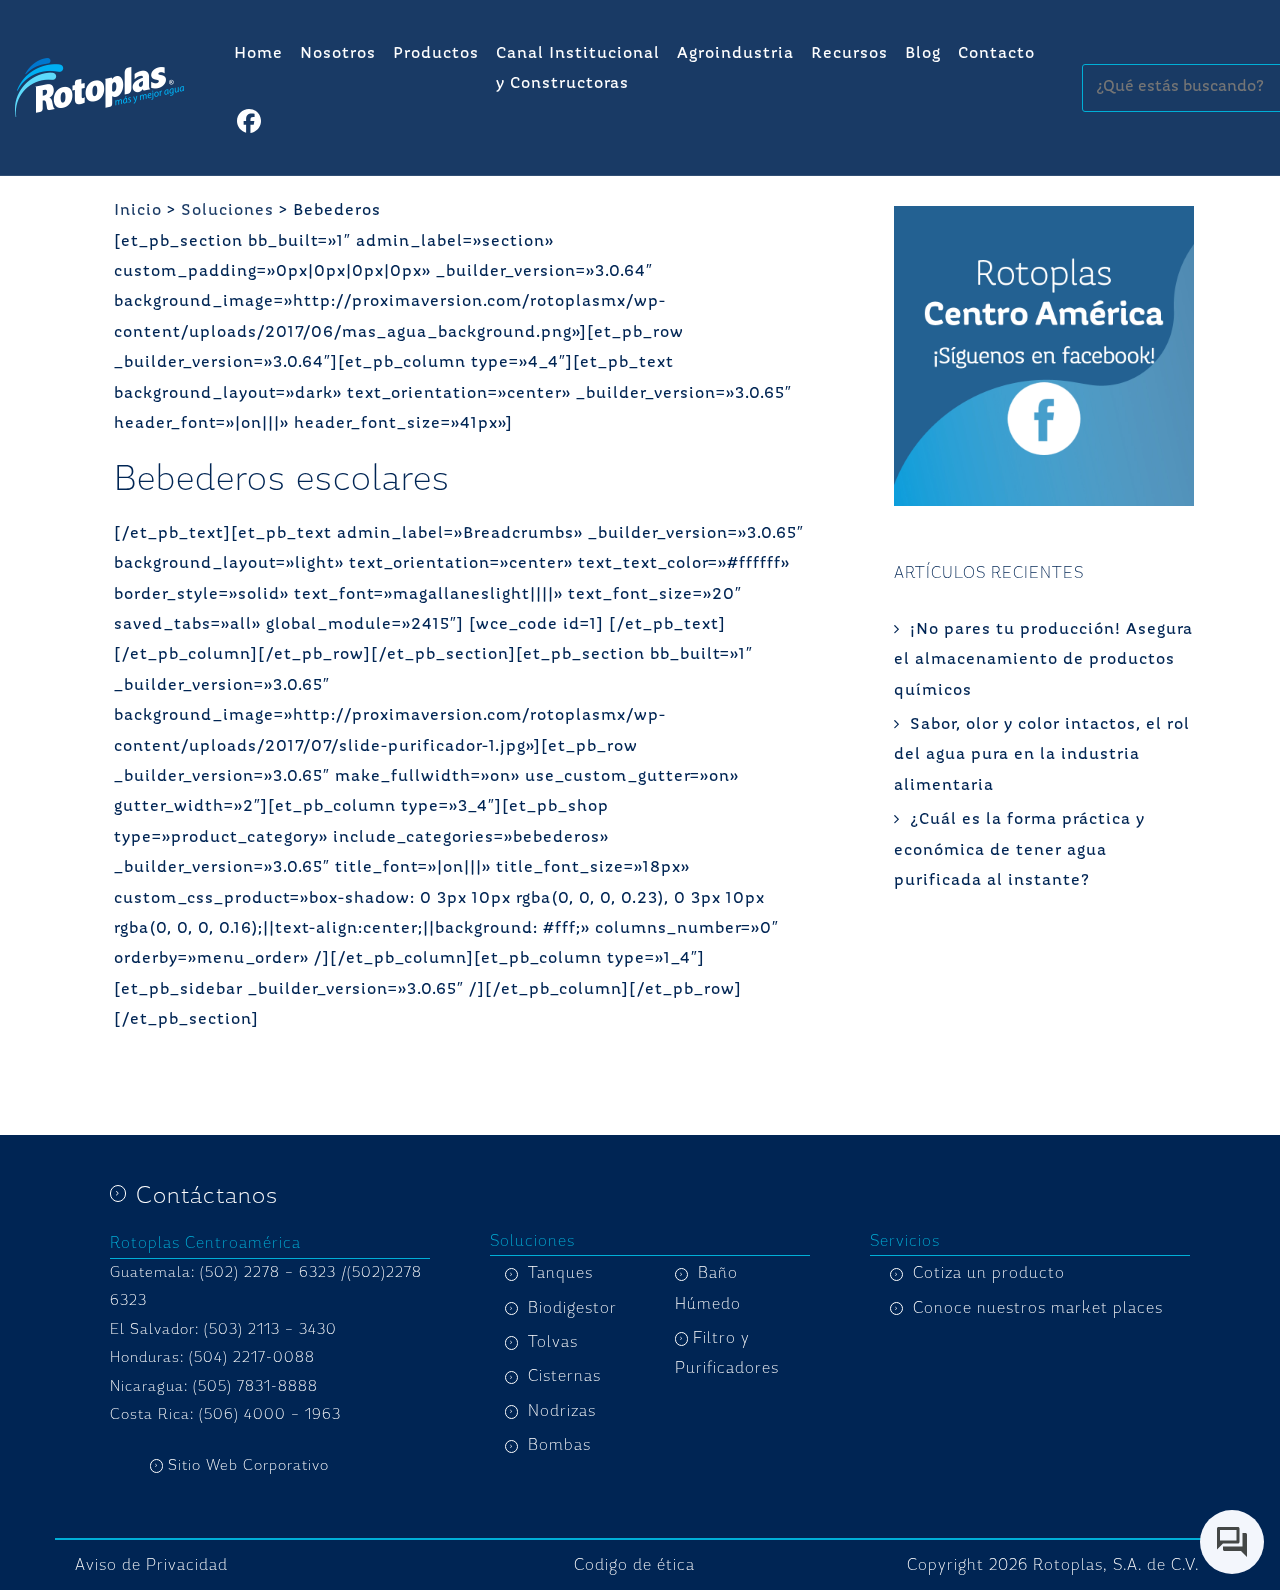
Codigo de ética (634, 1565)
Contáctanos (207, 1195)
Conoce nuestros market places (1038, 1308)
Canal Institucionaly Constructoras (578, 69)
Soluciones (227, 211)
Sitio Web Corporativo (248, 1465)
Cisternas (564, 1376)
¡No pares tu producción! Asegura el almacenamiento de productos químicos (1043, 660)
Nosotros (338, 54)
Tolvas (553, 1342)
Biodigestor (572, 1308)
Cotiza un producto (989, 1273)
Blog (923, 54)
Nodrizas (562, 1411)
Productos (436, 54)
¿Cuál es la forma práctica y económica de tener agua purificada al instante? (1019, 850)
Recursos (849, 54)
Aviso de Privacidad (151, 1565)
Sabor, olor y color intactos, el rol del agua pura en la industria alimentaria (1042, 755)
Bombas (559, 1445)
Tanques (560, 1273)
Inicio (138, 211)
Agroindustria (735, 54)
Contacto (996, 54)
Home (258, 54)
